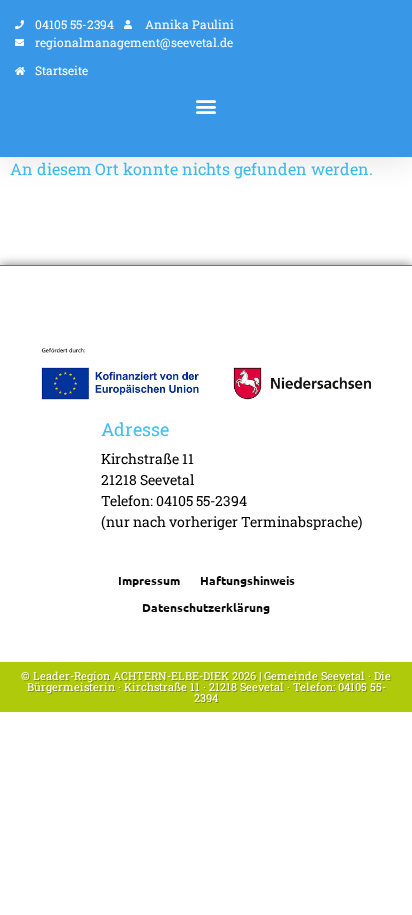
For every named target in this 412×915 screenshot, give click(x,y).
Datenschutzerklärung (206, 607)
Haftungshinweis (247, 580)
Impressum (149, 580)
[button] (206, 105)
